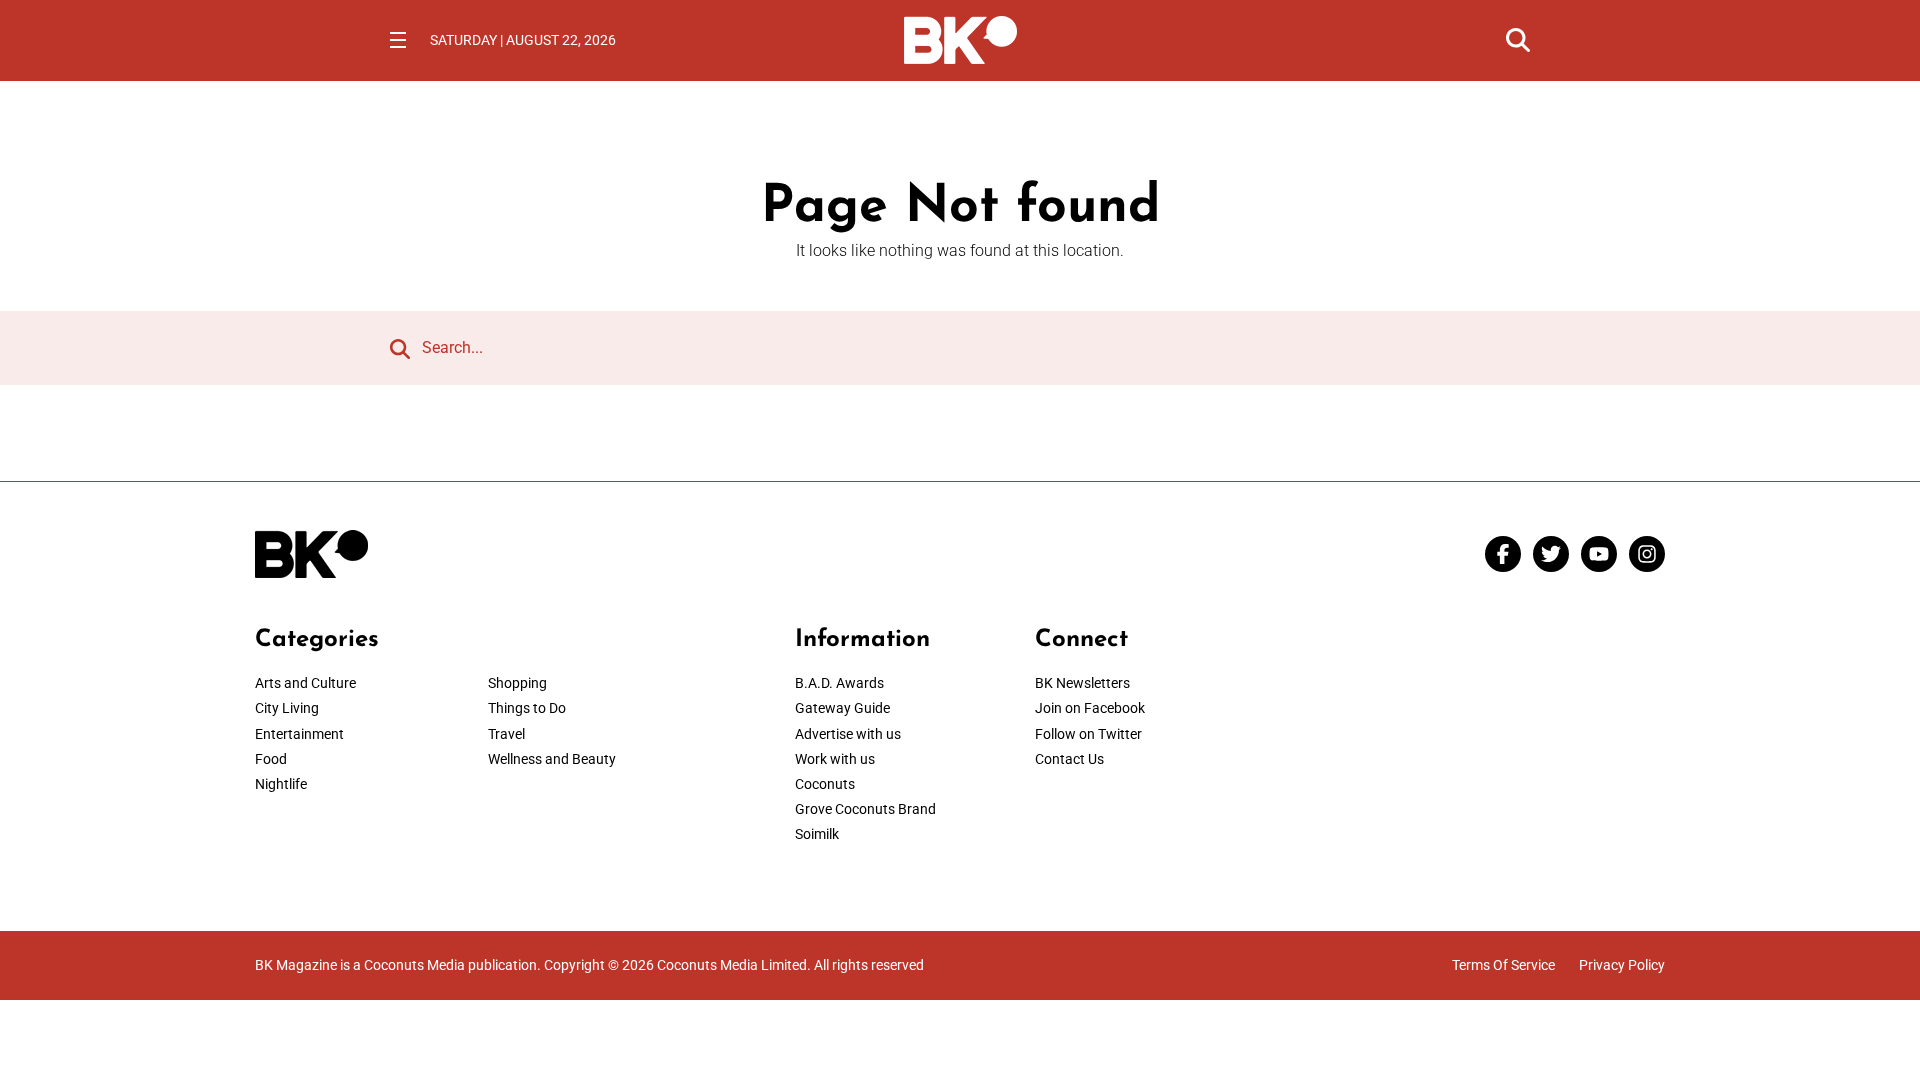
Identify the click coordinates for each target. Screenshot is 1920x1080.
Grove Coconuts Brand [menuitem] (865, 809)
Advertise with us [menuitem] (848, 734)
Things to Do (527, 708)
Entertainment (299, 734)
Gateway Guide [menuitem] (842, 708)
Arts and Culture (305, 683)
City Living (287, 708)
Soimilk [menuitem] (817, 834)
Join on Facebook (1090, 708)
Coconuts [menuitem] (825, 784)
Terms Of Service (1503, 965)
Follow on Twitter (1088, 734)
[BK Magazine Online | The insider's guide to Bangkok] (960, 38)
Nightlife (281, 784)
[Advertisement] (1500, 751)
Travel (506, 734)
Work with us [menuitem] (835, 759)
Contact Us (1069, 759)
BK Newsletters (1082, 683)
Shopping (517, 683)
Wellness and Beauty (552, 759)
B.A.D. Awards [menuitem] (839, 683)
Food (271, 759)
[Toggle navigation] (398, 40)
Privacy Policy (1622, 965)
